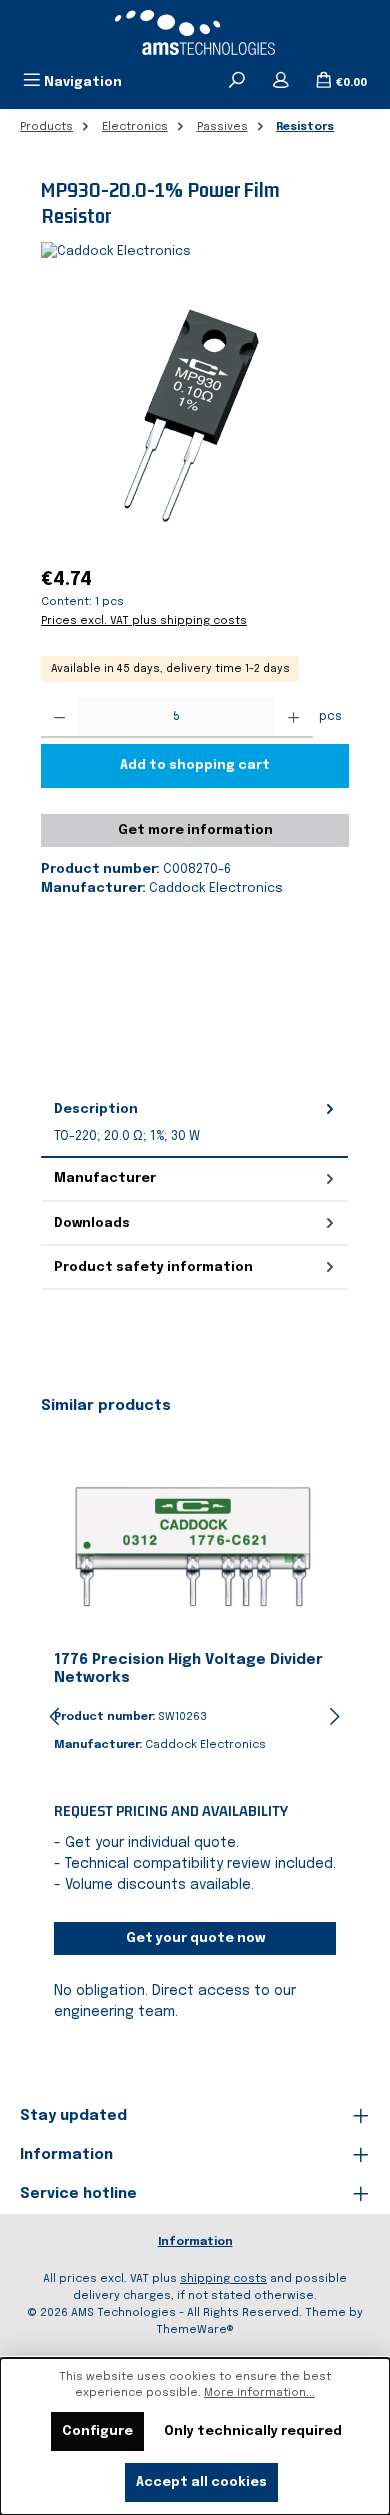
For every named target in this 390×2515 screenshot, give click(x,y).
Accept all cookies (201, 2482)
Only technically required (253, 2431)
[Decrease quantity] (59, 718)
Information (195, 2242)
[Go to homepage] (195, 32)
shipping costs (223, 2279)
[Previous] (56, 1716)
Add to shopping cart (195, 765)
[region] (195, 414)
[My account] (281, 82)
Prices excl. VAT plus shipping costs (144, 621)
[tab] (194, 1123)
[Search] (237, 82)
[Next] (334, 1716)
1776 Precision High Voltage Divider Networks (188, 1669)
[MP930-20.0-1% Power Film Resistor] (195, 414)
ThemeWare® (195, 2330)
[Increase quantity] (293, 718)
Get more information (195, 830)
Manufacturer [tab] (105, 1178)
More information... (259, 2393)
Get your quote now (195, 1938)
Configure (97, 2431)
